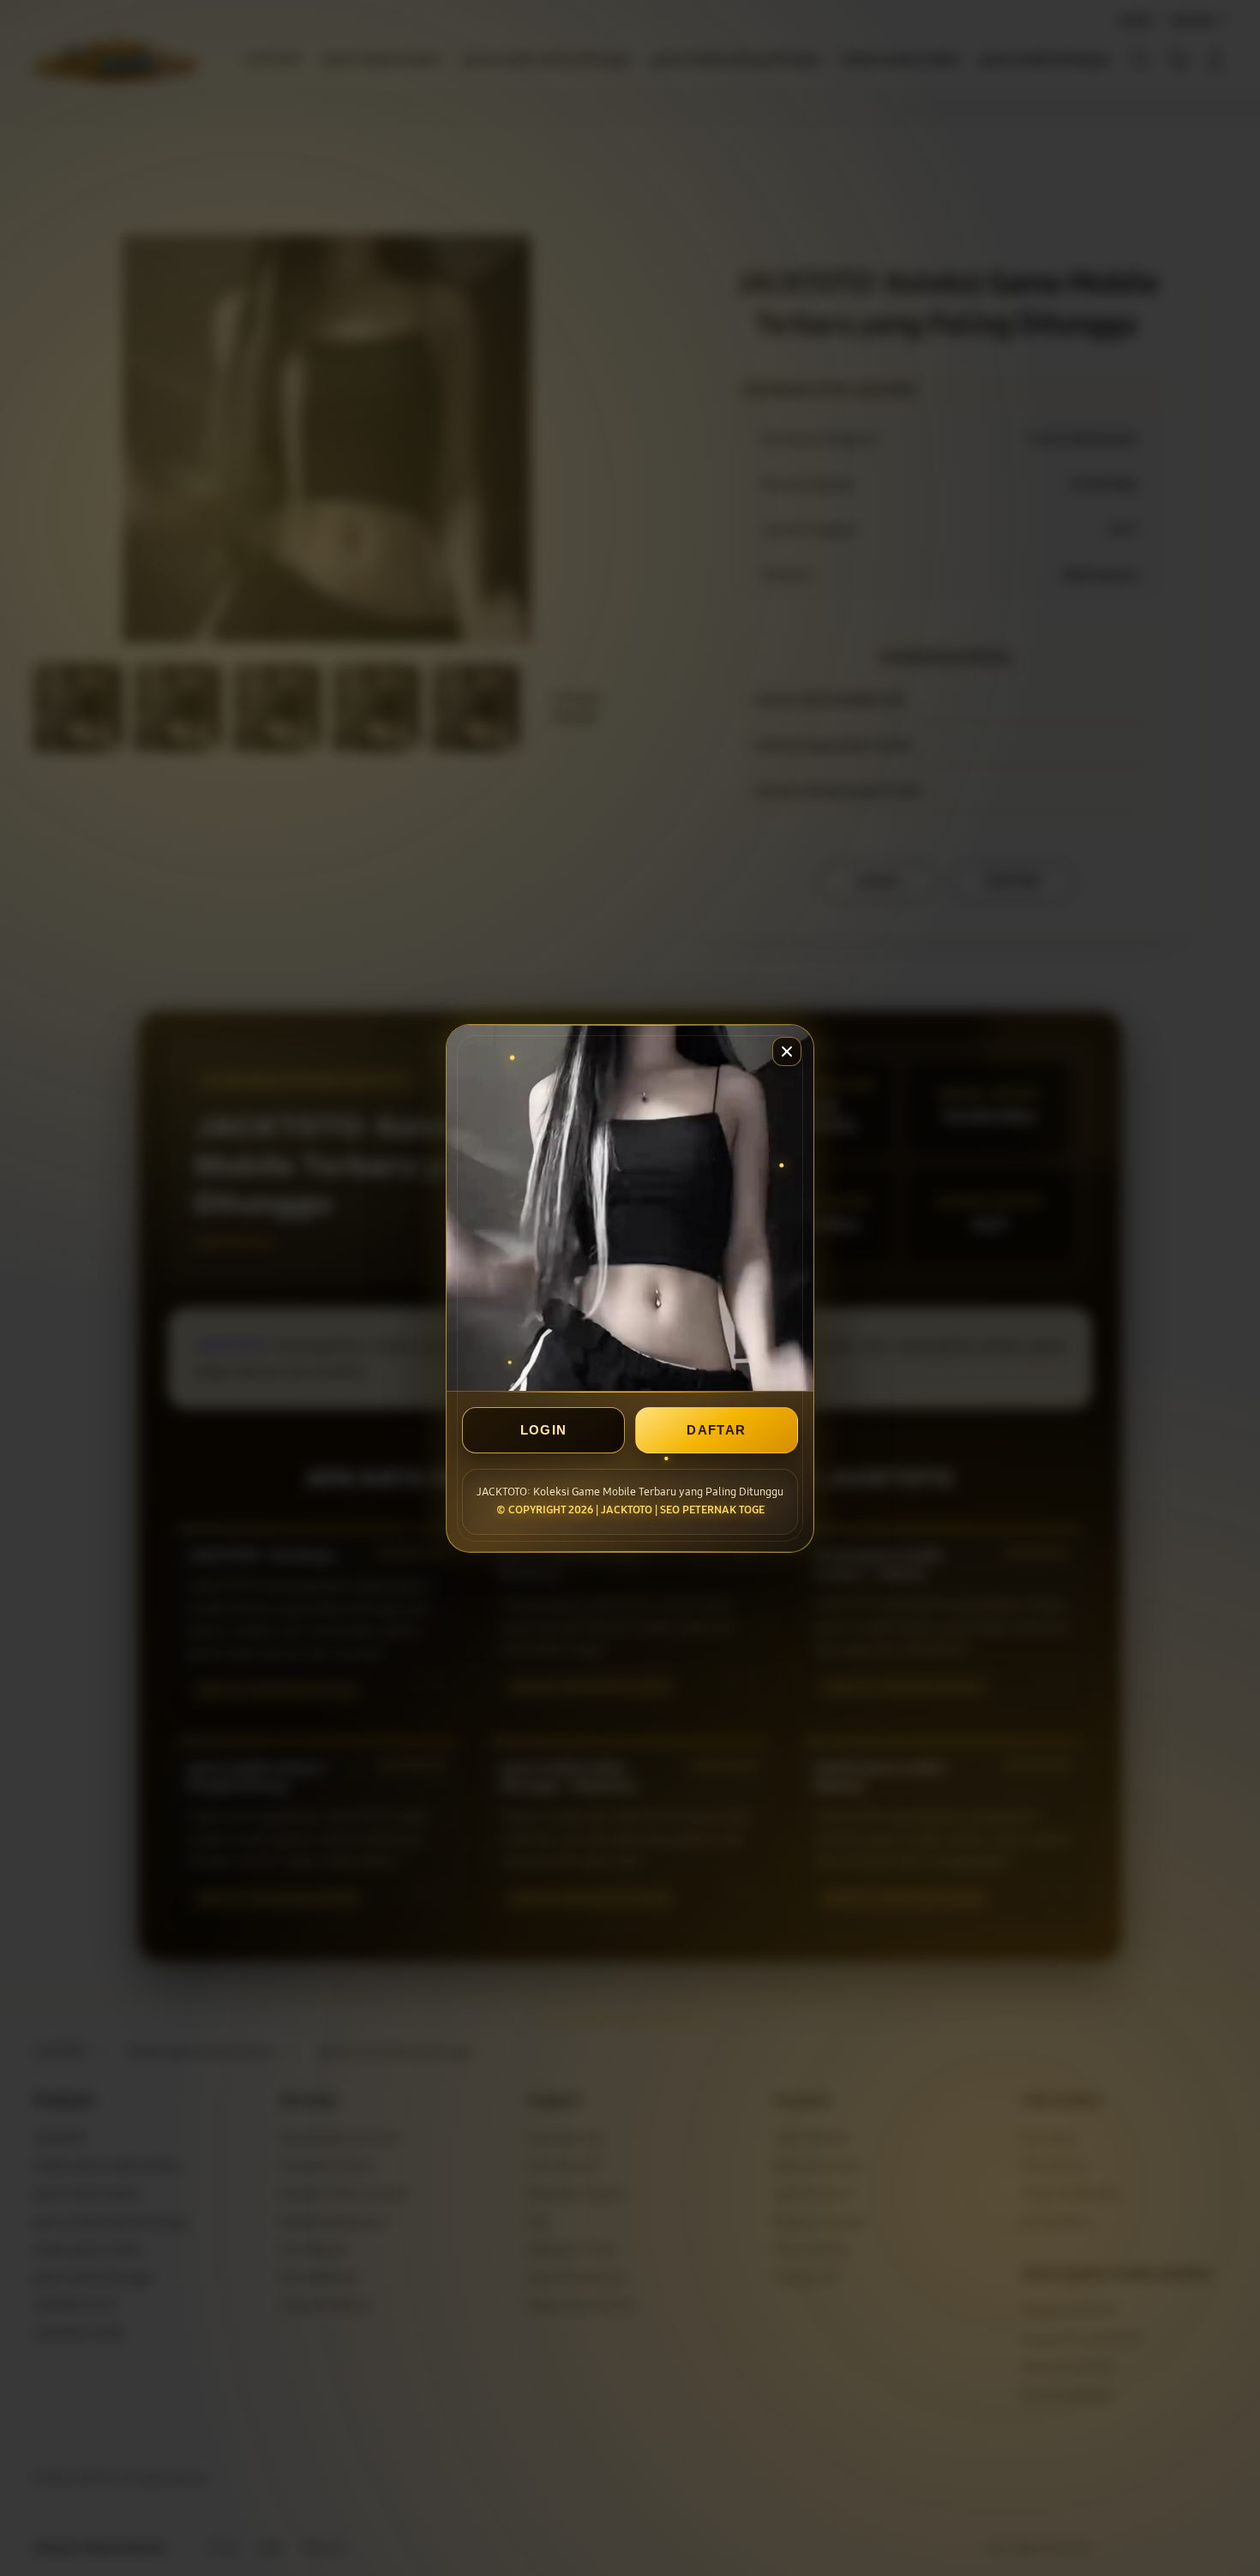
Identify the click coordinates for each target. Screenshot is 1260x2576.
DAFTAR (716, 1430)
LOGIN (544, 1430)
